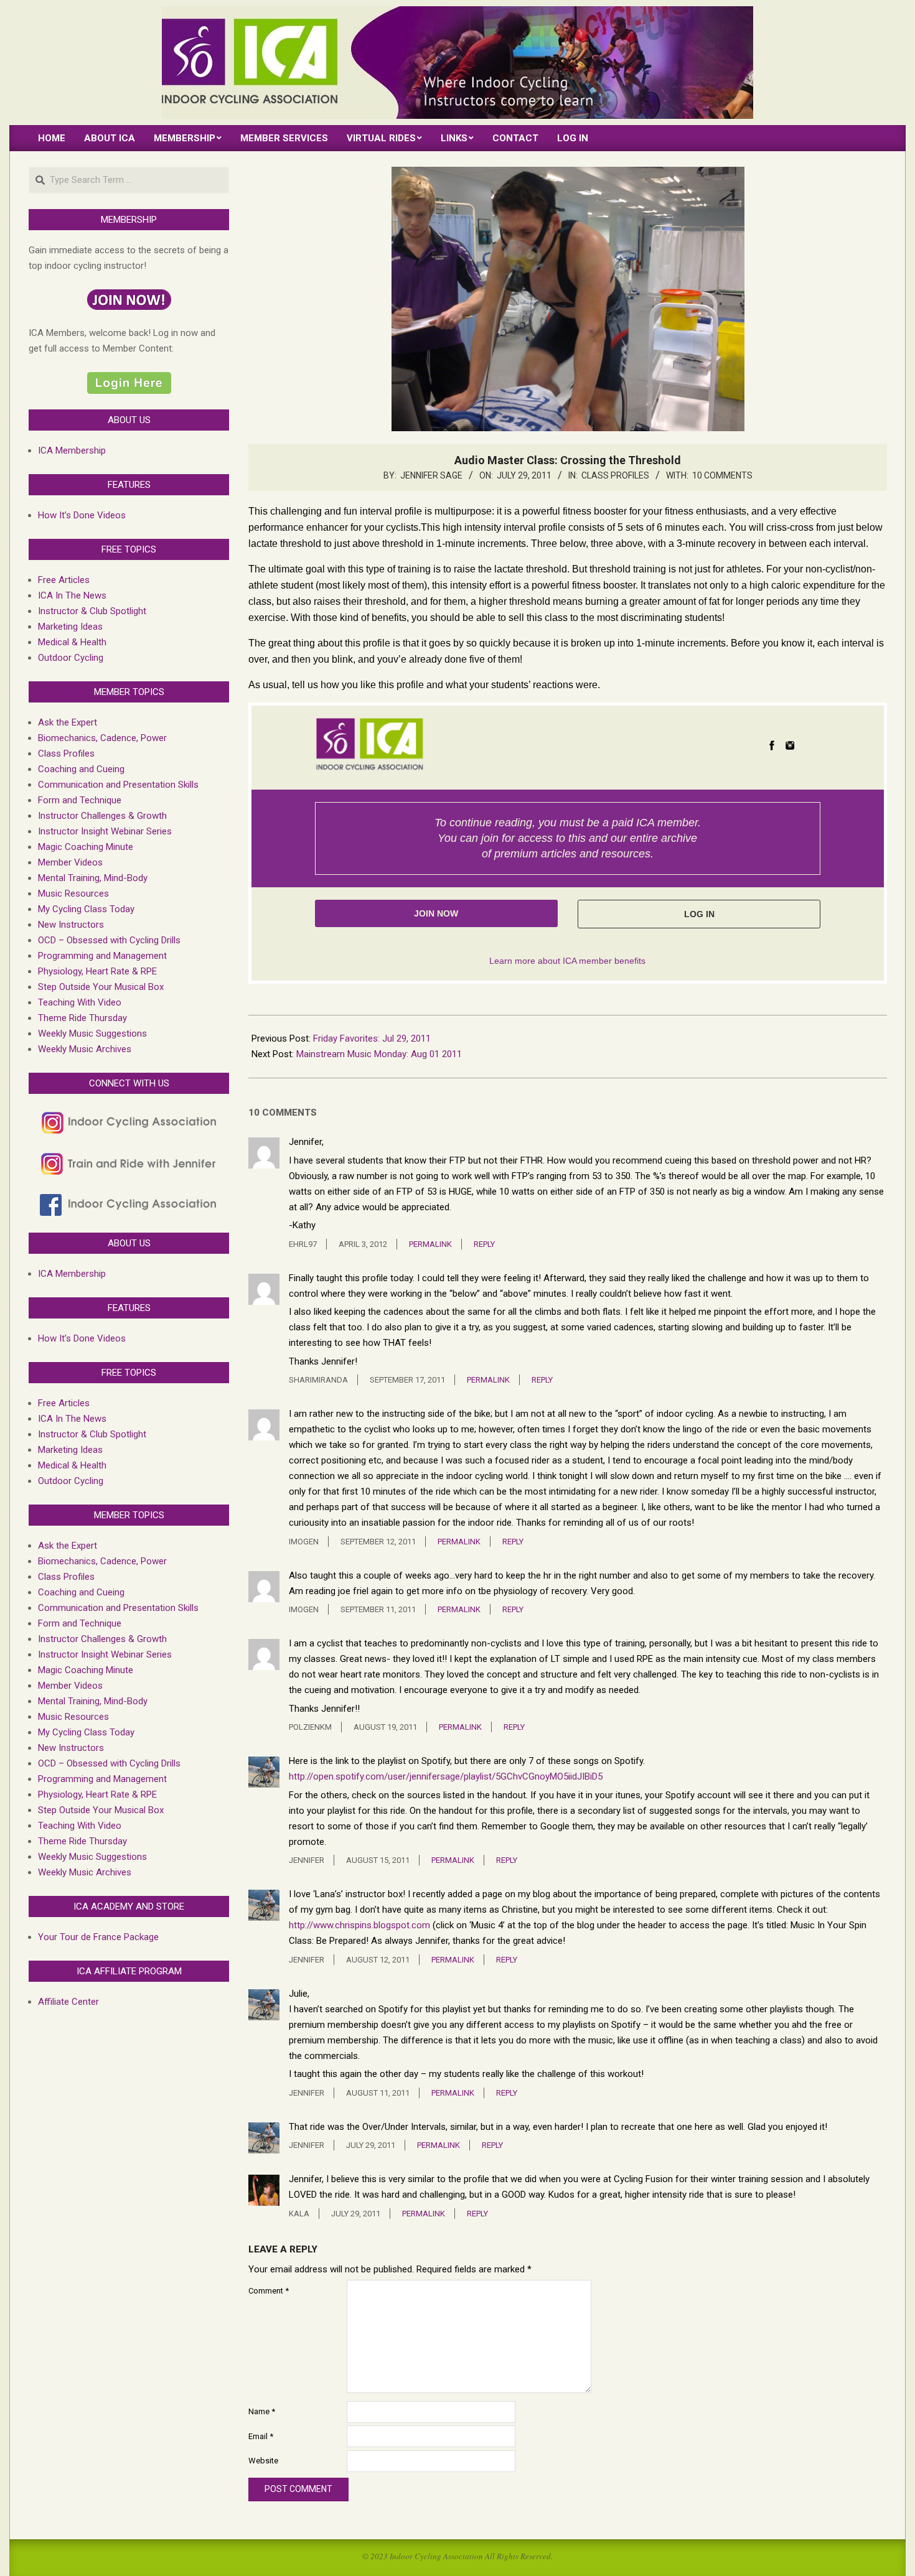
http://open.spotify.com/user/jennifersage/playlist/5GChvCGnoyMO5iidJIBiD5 (446, 1776)
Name (262, 2411)
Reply (484, 1244)
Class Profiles (615, 475)
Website (263, 2461)
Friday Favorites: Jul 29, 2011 (372, 1038)
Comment (269, 2291)
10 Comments (722, 475)
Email (261, 2436)
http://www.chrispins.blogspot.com (359, 1925)
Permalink (430, 1244)
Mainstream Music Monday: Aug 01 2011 (379, 1054)
